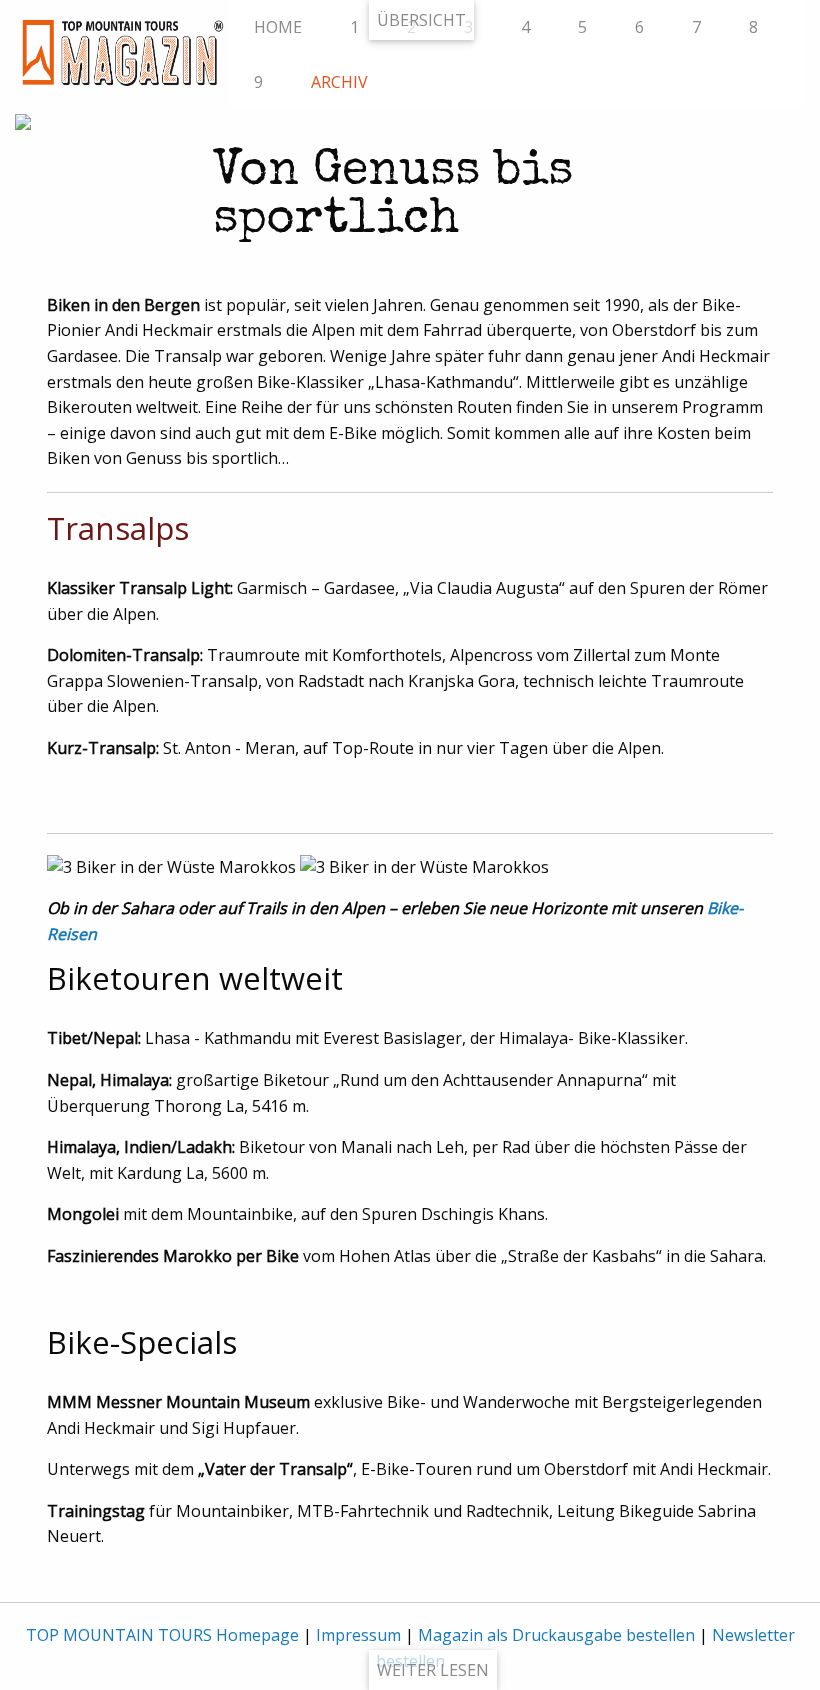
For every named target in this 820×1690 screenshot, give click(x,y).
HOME (278, 27)
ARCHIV (339, 82)
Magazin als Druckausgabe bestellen (556, 1635)
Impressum (358, 1635)
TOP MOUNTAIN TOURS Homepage (162, 1635)
